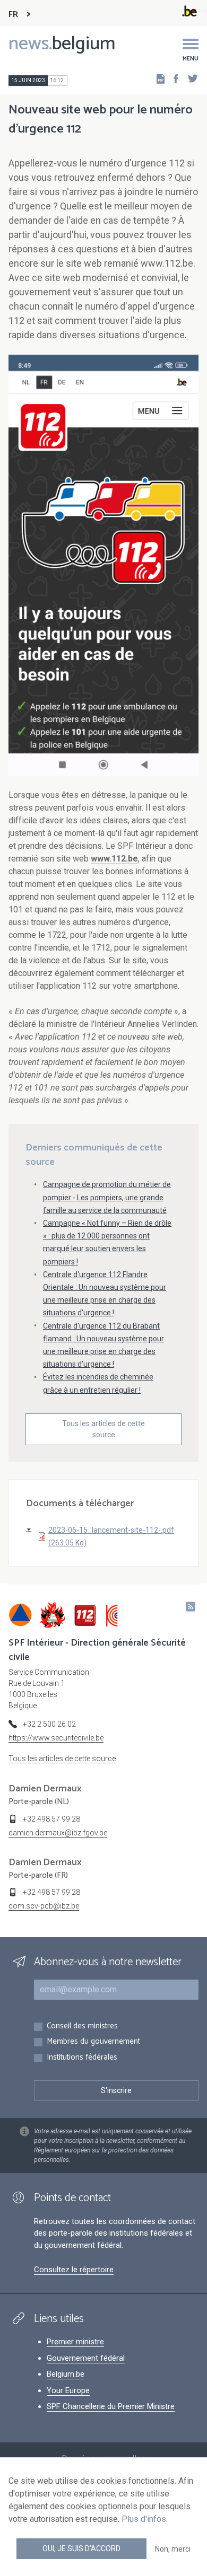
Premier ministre (75, 2342)
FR (13, 15)
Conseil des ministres (82, 2026)
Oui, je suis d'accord (81, 2548)
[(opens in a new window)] (172, 78)
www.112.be (114, 859)
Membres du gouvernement (93, 2042)
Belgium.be (66, 2374)
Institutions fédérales (82, 2058)
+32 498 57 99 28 (51, 1819)
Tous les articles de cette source (103, 1429)
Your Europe (68, 2390)
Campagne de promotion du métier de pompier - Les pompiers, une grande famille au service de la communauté (107, 1197)
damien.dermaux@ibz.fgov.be (58, 1833)
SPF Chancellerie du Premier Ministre (111, 2406)
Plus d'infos (144, 2519)
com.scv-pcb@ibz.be (44, 1906)
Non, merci (173, 2549)
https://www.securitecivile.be (56, 1738)
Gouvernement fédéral (86, 2358)
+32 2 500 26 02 (49, 1724)
